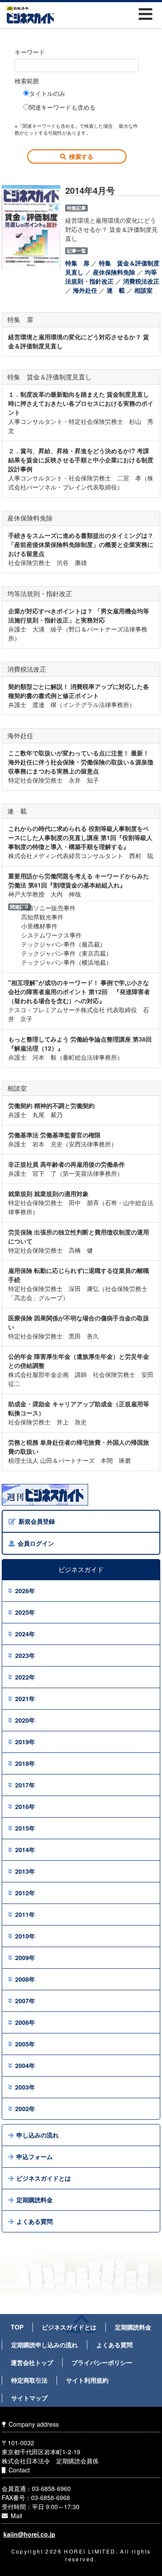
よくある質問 (35, 2221)
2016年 (25, 1806)
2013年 (25, 1871)
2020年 (25, 1720)
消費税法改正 (141, 281)
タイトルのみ (47, 93)
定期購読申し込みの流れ (44, 2345)
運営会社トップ (32, 2362)
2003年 (25, 2087)
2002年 (25, 2109)
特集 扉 (77, 263)
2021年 (25, 1698)
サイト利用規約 (87, 2380)
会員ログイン (36, 1543)
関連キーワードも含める (62, 107)
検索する (81, 156)
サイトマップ (29, 2398)
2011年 (25, 1914)
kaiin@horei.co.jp (29, 2534)
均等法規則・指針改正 (111, 276)
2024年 (25, 1634)
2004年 (25, 2065)
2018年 (25, 1763)
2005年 (25, 2044)
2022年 (25, 1677)
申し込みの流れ (38, 2135)
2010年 (25, 1936)
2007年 (25, 2001)
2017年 (25, 1785)
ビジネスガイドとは (44, 2178)
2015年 (25, 1828)
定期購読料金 (35, 2200)
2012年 (25, 1893)
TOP (17, 2327)
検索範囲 (27, 81)
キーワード (30, 52)
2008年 (25, 1979)
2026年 (25, 1591)
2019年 (25, 1742)
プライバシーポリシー (102, 2362)
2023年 (25, 1655)
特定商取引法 (29, 2380)
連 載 (116, 290)
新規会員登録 (37, 1521)
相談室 (143, 290)
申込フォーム (35, 2156)
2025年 (25, 1612)
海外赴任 (85, 290)
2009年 (25, 1957)
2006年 (25, 2022)
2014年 (25, 1850)
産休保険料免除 (114, 272)
